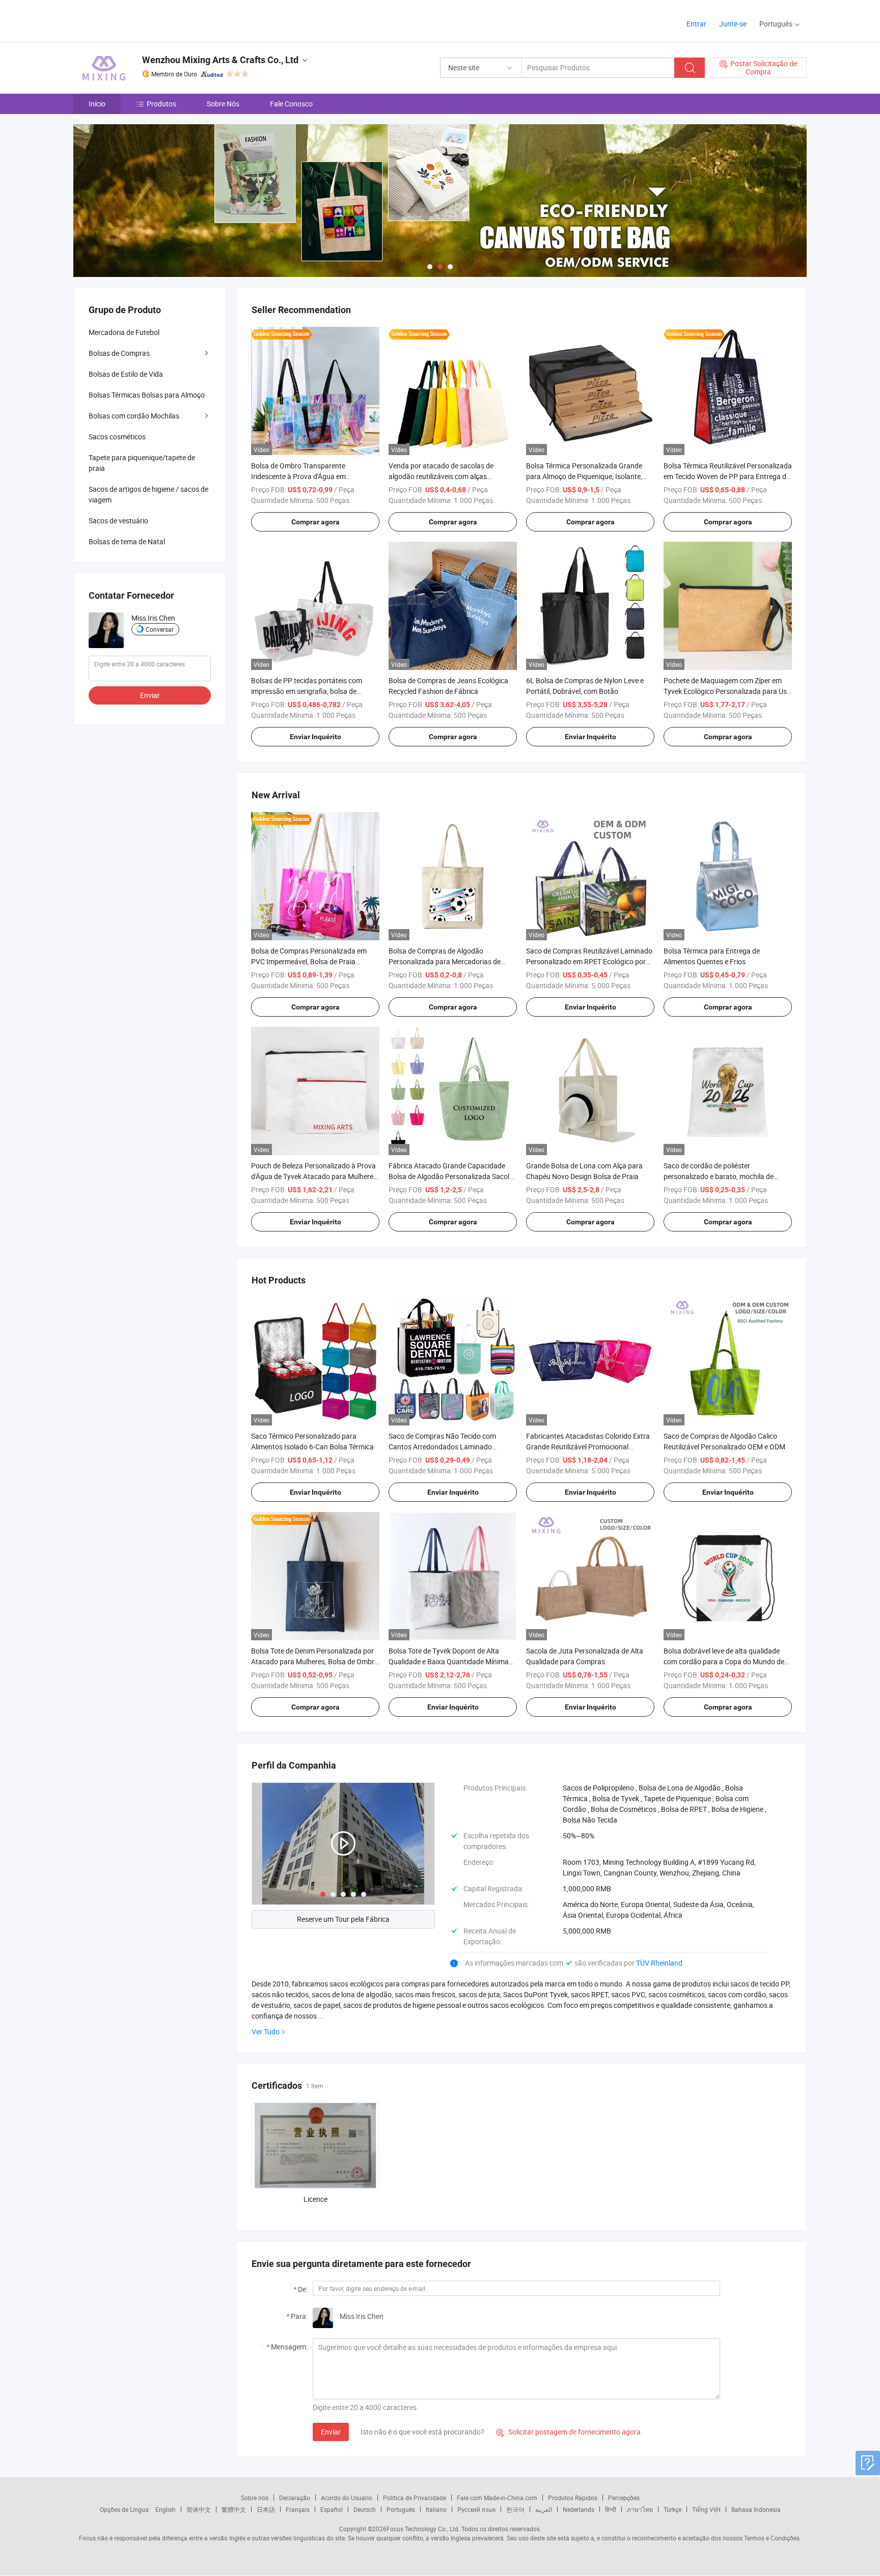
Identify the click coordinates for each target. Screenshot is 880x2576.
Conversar (160, 629)
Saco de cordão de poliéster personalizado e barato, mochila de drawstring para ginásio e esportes (719, 1176)
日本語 (266, 2509)
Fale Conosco (291, 104)
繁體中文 (234, 2509)
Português (401, 2509)
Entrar (696, 24)
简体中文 (199, 2509)
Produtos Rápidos (573, 2498)
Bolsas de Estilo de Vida (126, 374)
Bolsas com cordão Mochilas (134, 416)
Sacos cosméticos (117, 437)
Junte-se (733, 24)
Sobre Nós (223, 104)
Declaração (295, 2498)
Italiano (436, 2509)
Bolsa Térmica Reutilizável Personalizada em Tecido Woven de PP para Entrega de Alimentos (728, 476)
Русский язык (476, 2509)
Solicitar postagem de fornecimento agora (568, 2432)
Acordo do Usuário (347, 2498)
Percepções (624, 2498)
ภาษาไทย (640, 2509)
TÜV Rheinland (659, 1963)
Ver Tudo (266, 2032)
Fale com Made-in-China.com (497, 2498)
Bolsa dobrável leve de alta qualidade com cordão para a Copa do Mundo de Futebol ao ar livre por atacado (724, 1661)
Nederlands (579, 2509)
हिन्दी (611, 2509)
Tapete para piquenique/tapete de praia (142, 463)
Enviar (331, 2432)
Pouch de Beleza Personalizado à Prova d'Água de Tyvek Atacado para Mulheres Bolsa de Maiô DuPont (314, 1176)
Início (97, 104)
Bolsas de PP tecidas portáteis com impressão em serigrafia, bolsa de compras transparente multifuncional (310, 691)
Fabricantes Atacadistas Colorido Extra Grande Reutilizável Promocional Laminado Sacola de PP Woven (588, 1447)
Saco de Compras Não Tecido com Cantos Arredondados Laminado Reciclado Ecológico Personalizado (443, 1447)
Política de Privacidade (415, 2498)
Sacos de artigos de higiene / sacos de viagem (148, 494)
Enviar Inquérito (315, 737)
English (166, 2509)
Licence (315, 2199)
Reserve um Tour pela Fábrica (343, 1919)
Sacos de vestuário (118, 521)
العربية (544, 2509)
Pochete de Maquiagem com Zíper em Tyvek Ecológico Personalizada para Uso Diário (727, 691)
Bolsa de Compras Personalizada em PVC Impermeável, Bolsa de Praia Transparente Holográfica (309, 961)
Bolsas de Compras (119, 353)
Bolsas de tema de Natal (127, 541)
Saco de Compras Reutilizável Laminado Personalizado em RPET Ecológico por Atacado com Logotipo (589, 961)
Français (298, 2509)
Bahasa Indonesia (756, 2509)
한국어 (515, 2509)
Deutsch (365, 2509)
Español (332, 2509)
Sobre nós (255, 2498)
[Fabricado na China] (139, 20)
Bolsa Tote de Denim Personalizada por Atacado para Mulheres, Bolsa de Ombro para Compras (315, 1661)
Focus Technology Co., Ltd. (423, 2529)
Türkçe (672, 2509)
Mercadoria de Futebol (124, 332)
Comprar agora (315, 522)
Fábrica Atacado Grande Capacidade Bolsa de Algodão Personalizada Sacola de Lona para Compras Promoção (451, 1176)
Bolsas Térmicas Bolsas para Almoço (147, 395)
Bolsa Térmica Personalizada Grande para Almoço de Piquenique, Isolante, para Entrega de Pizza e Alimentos (584, 476)
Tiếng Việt (706, 2509)
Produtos (161, 104)
